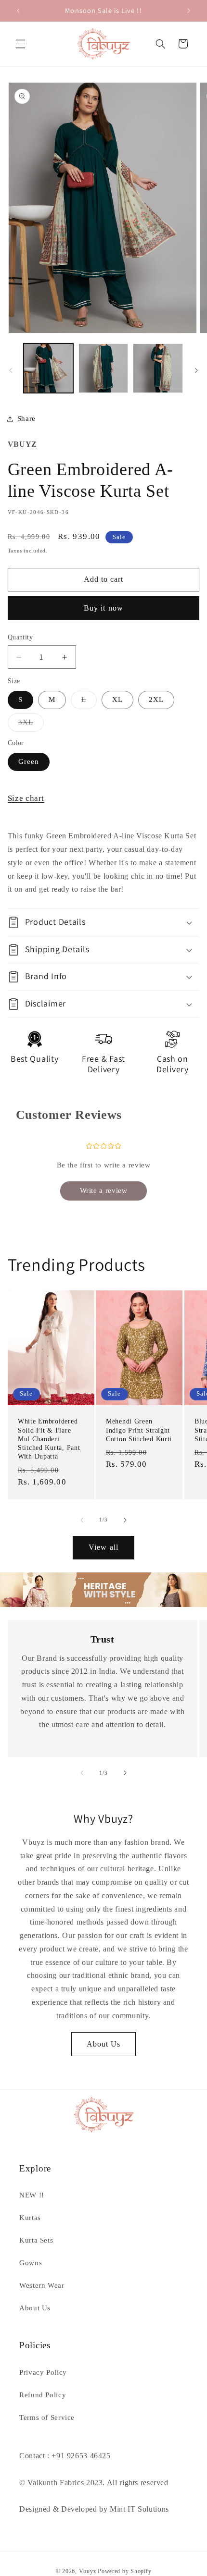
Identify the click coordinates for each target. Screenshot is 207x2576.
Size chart (26, 798)
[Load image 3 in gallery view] (158, 368)
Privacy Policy (43, 2372)
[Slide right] (196, 370)
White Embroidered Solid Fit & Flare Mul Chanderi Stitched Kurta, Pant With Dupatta (49, 1439)
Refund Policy (43, 2395)
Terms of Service (47, 2417)
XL (117, 699)
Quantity (20, 637)
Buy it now (103, 608)
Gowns (31, 2263)
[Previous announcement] (18, 11)
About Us (103, 2044)
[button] (20, 44)
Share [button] (26, 418)
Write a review (104, 1190)
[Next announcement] (189, 11)
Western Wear (42, 2285)
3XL (31, 724)
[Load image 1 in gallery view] (48, 368)
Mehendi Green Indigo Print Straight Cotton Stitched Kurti (139, 1430)
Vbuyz (88, 2571)
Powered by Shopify (124, 2571)
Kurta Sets (36, 2240)
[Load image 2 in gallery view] (103, 368)
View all (103, 1547)
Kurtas (30, 2218)
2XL (156, 699)
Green (29, 761)
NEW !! (32, 2195)
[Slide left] (11, 370)
